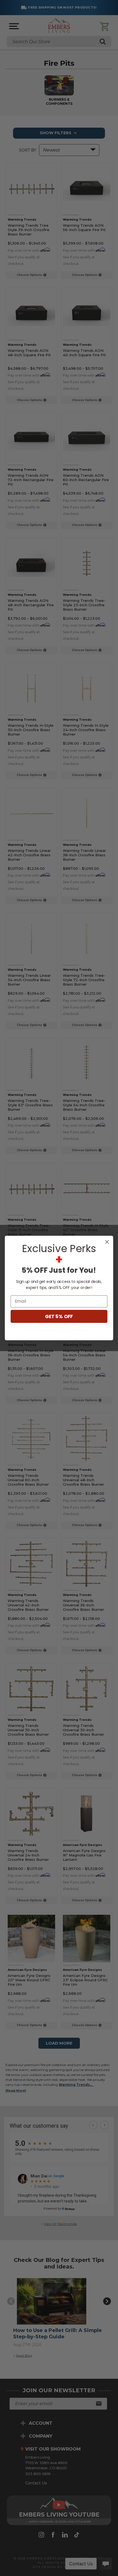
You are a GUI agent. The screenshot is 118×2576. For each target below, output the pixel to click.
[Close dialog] (107, 1242)
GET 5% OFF (59, 1316)
